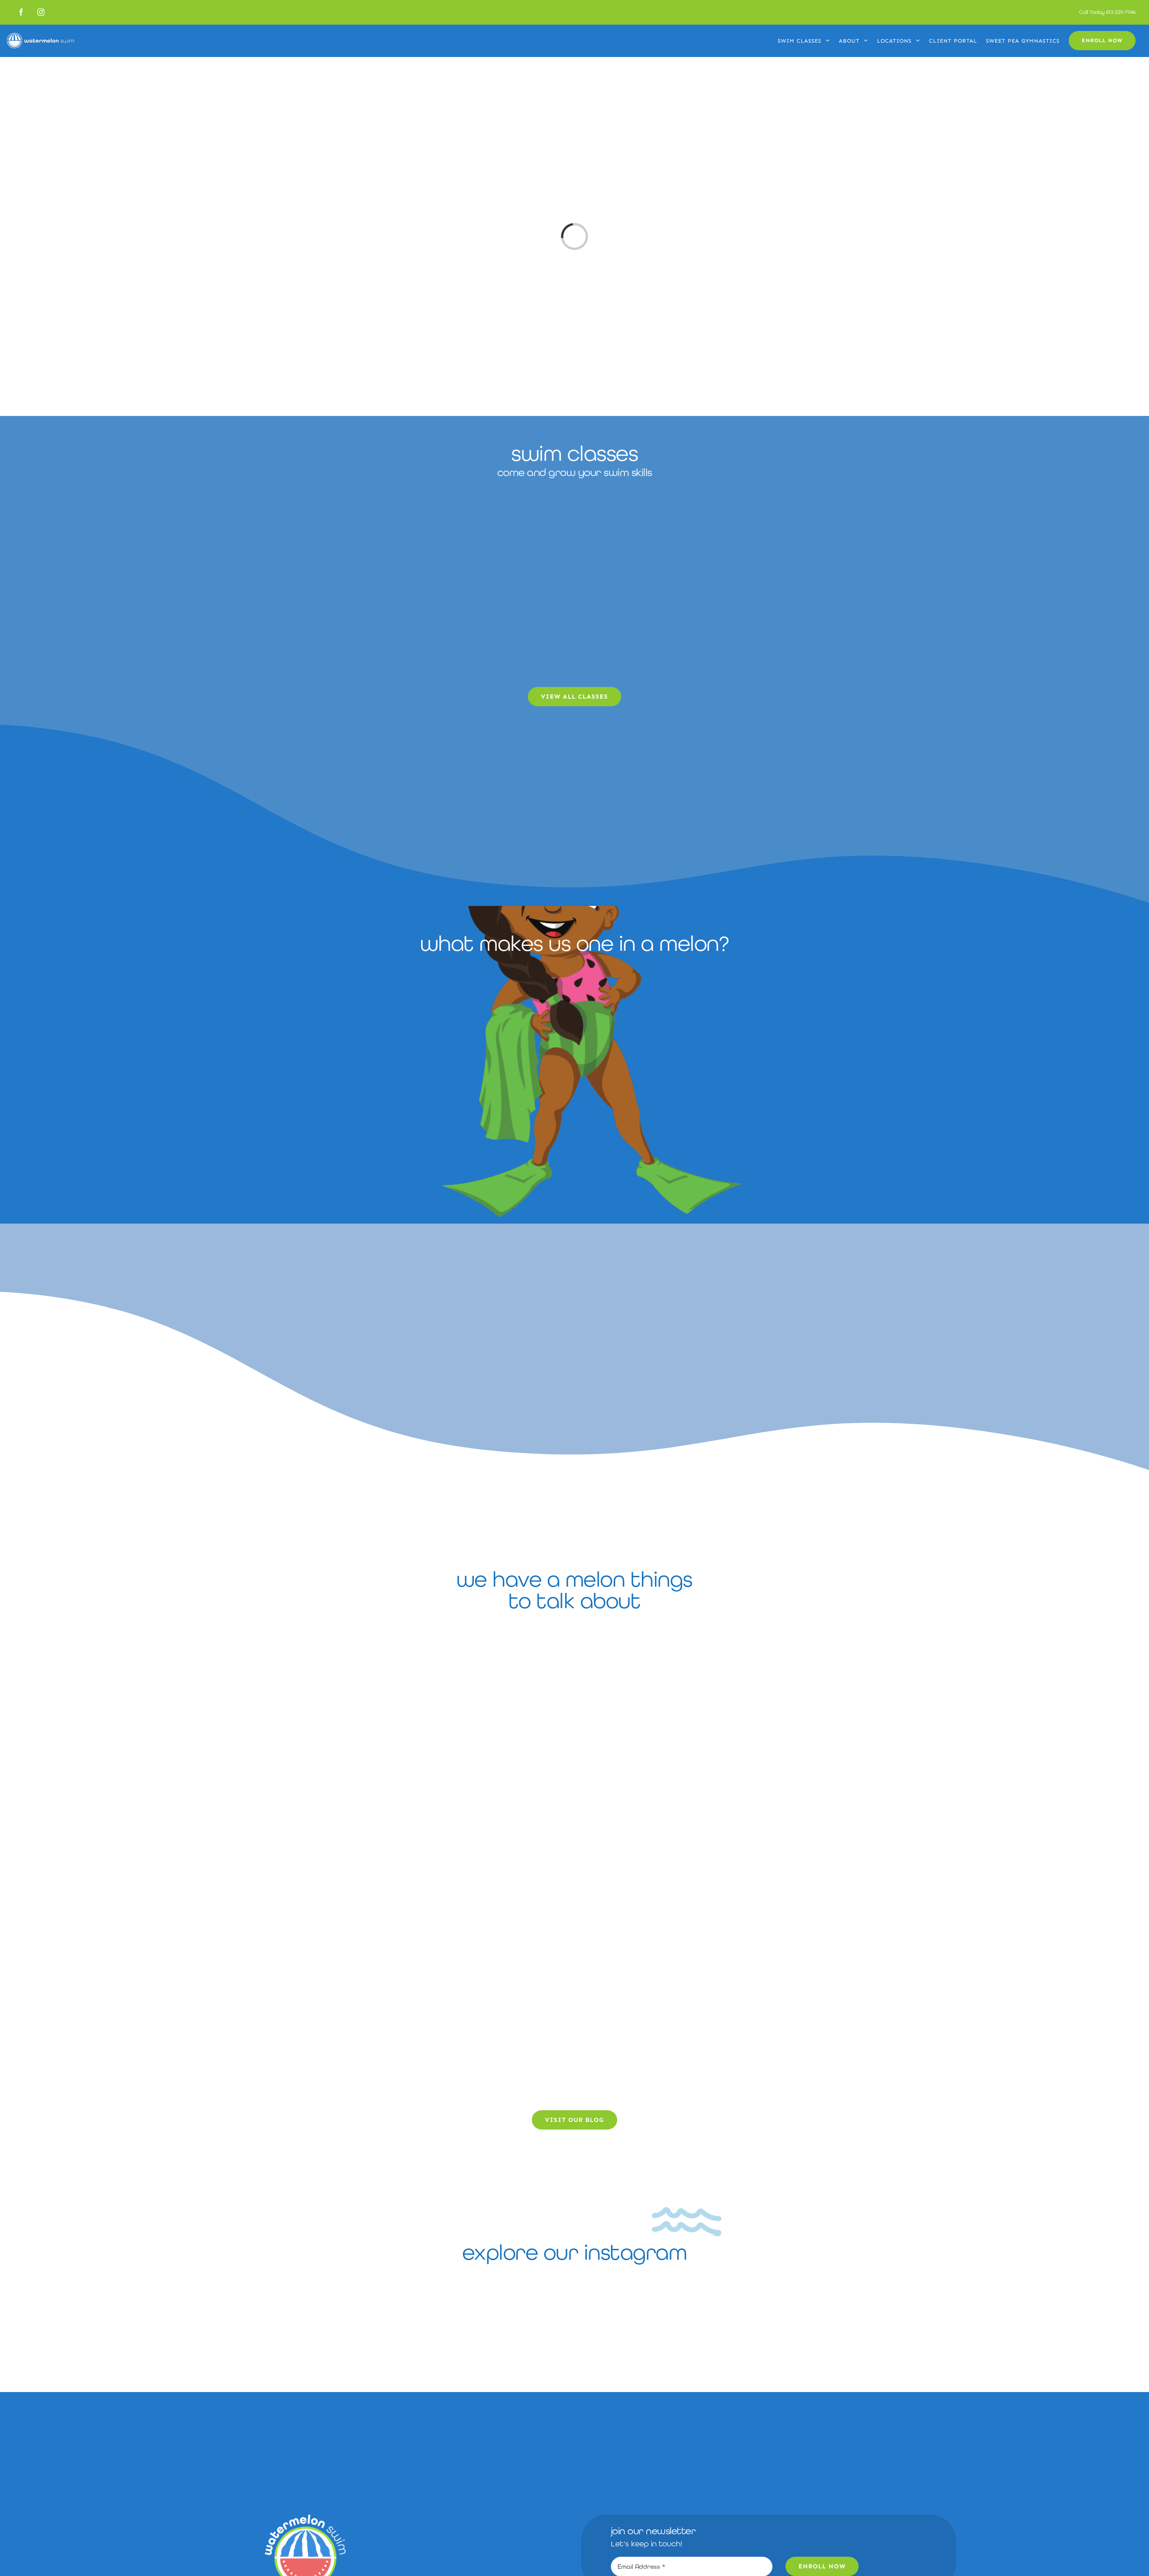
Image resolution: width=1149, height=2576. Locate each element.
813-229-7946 (1121, 12)
